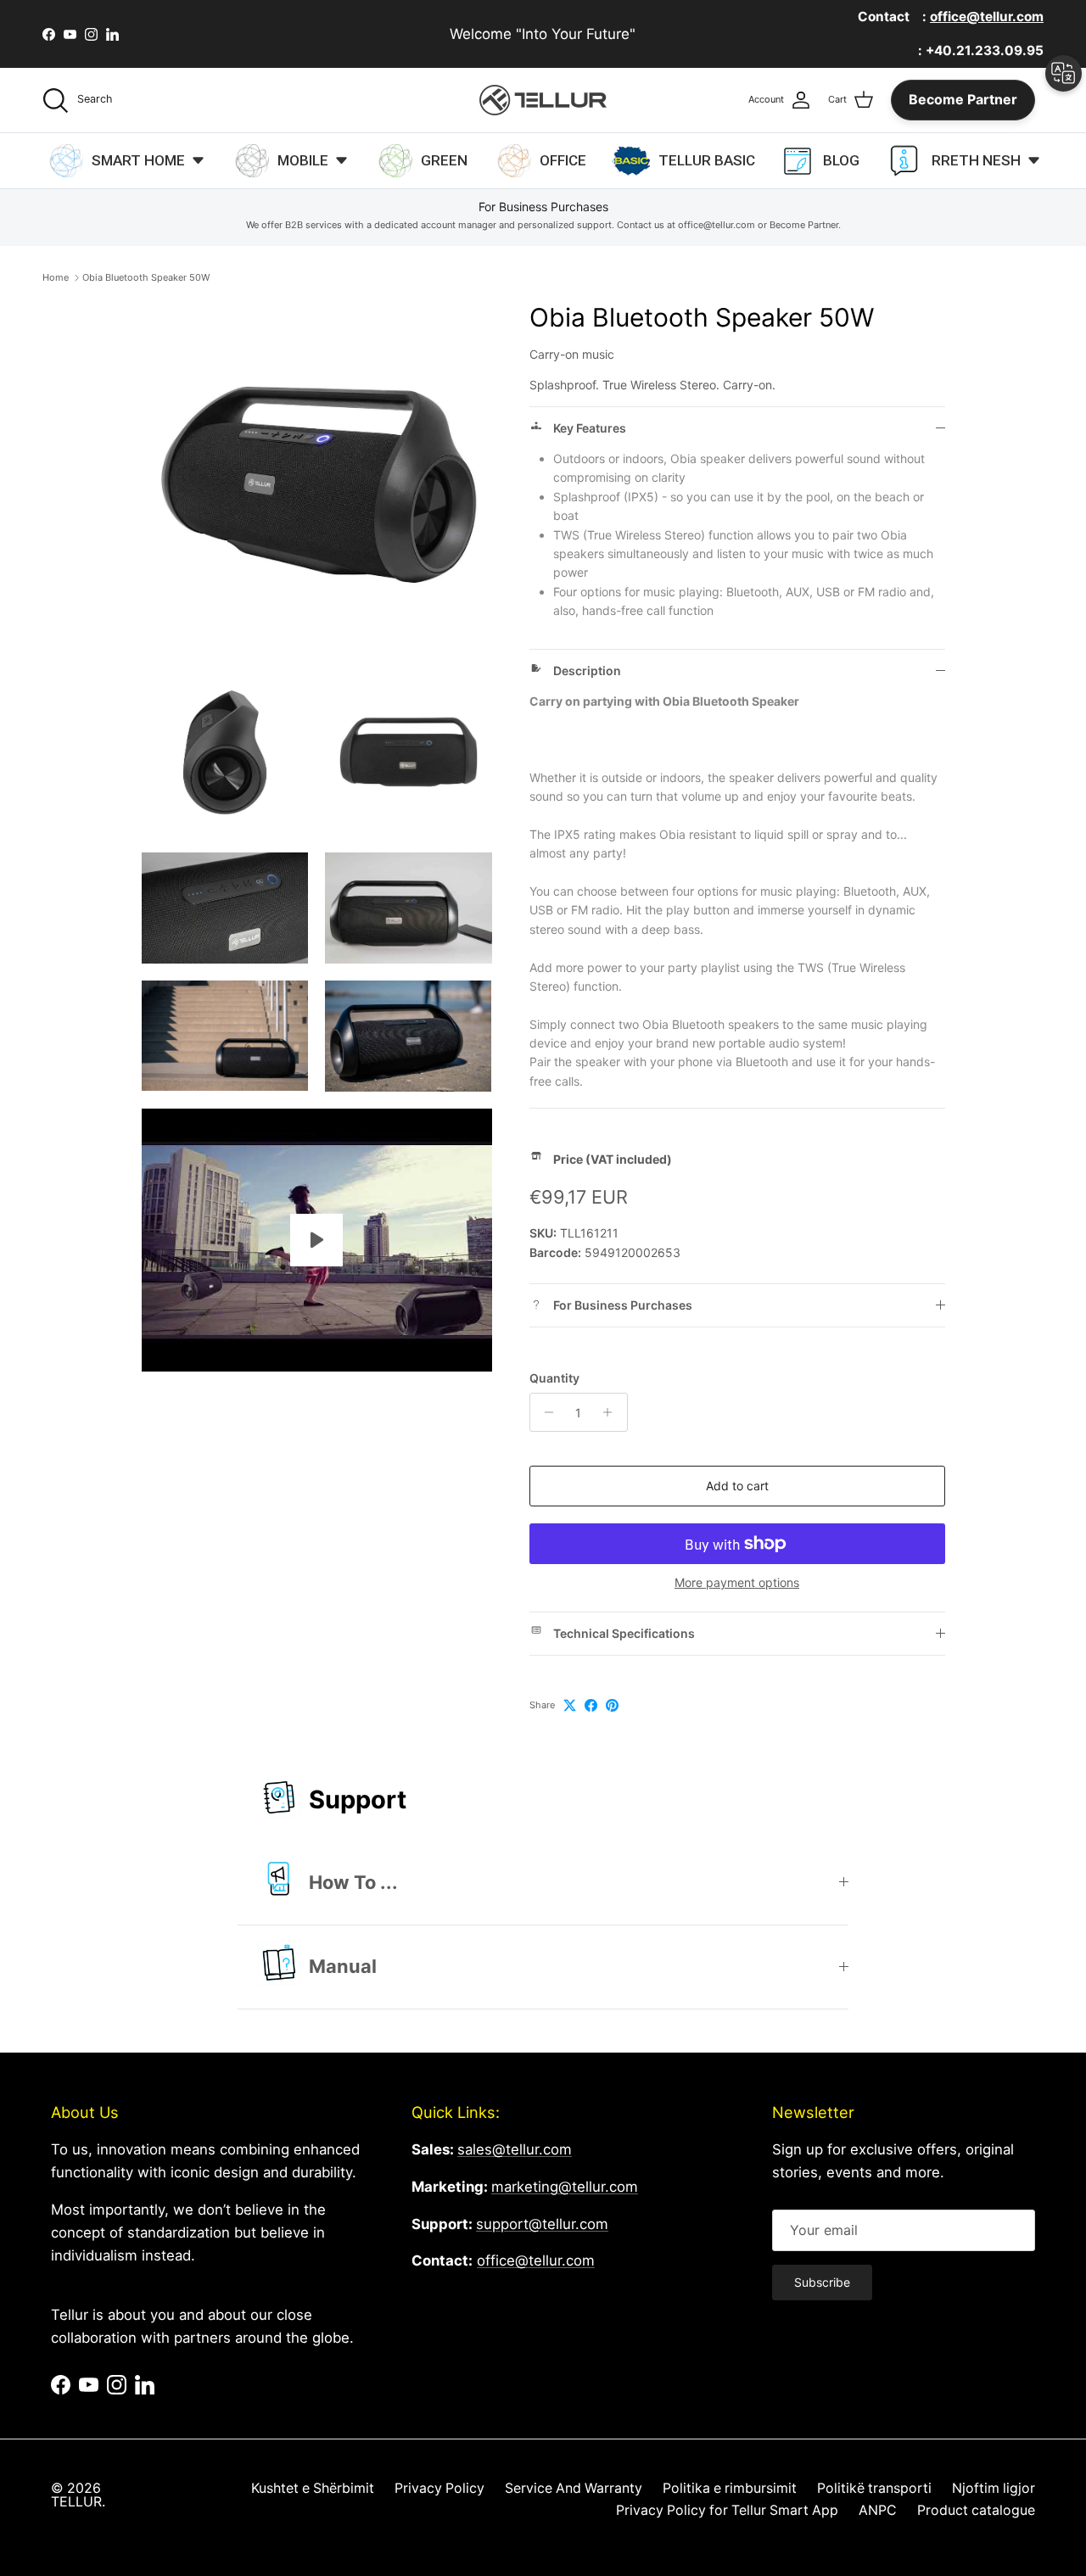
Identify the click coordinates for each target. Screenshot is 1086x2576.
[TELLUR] (543, 100)
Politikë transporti (874, 2488)
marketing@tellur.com (565, 2187)
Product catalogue (976, 2510)
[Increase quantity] (612, 1412)
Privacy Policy (439, 2488)
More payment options (737, 1583)
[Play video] (316, 1240)
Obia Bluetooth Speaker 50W (146, 277)
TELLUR (76, 2502)
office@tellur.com (536, 2260)
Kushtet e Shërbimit (313, 2488)
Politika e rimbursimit (730, 2488)
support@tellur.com (542, 2224)
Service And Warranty (574, 2488)
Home (56, 277)
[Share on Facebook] (591, 1705)
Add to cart (737, 1486)
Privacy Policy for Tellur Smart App (727, 2510)
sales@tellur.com (515, 2149)
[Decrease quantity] (545, 1412)
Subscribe (822, 2282)
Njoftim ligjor (994, 2488)
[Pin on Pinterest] (612, 1705)
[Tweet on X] (570, 1705)
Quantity (554, 1378)
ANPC (878, 2510)
